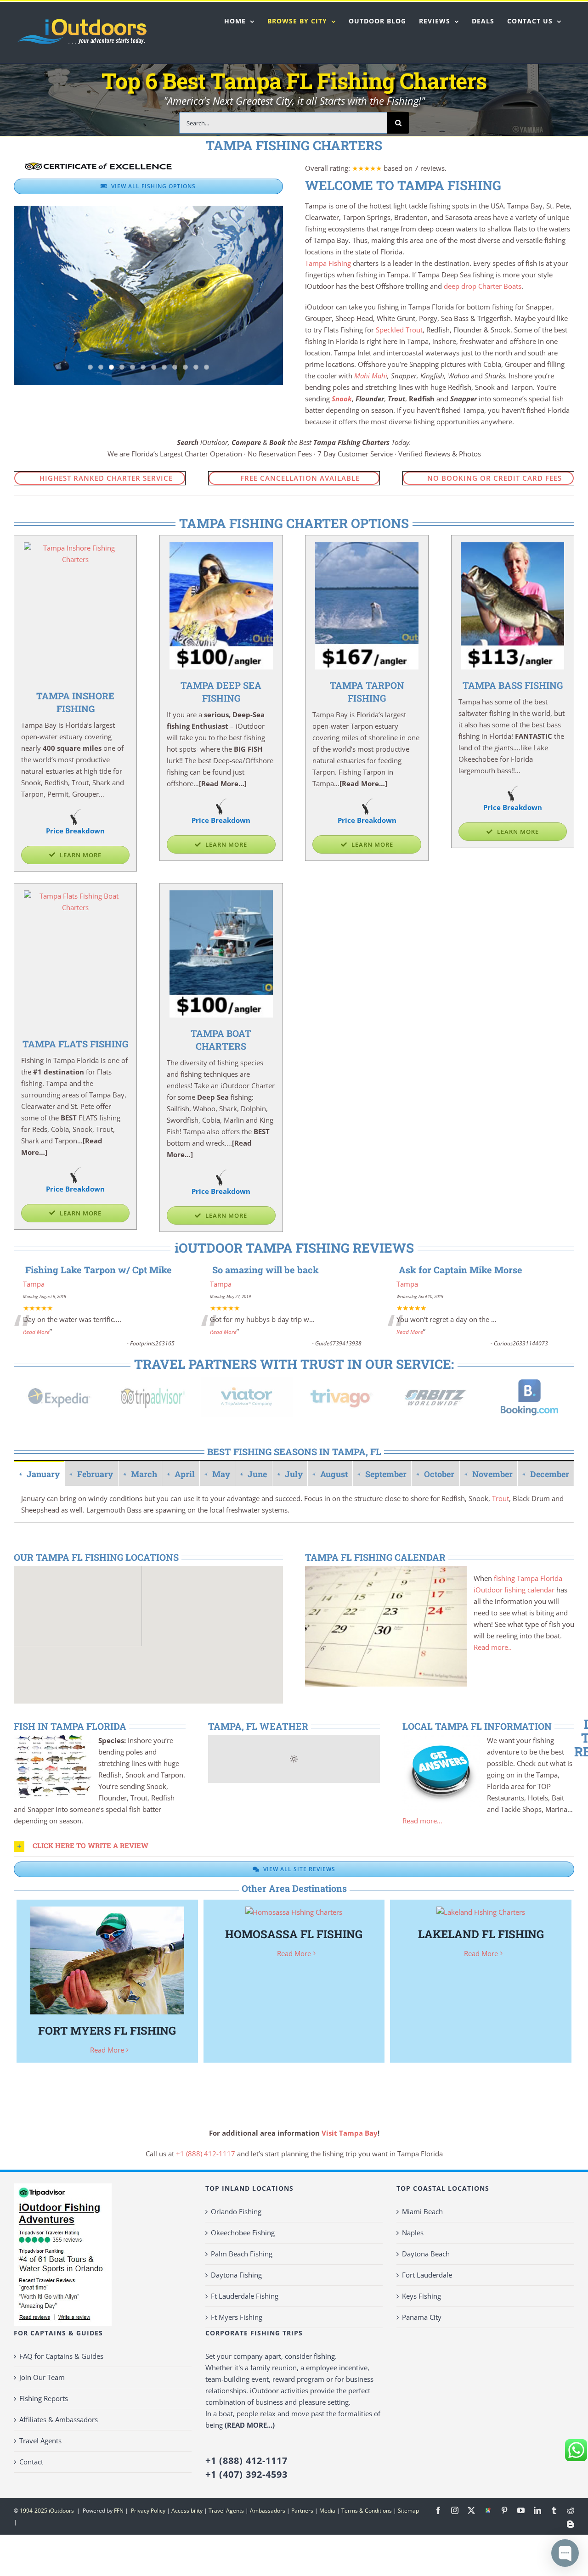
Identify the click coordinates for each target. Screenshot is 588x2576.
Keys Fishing (421, 2296)
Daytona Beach (426, 2254)
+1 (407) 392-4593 (246, 2474)
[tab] (39, 1473)
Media (327, 2511)
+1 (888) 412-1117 (206, 2154)
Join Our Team (42, 2377)
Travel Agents (40, 2441)
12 (206, 367)
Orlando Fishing (236, 2211)
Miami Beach (422, 2211)
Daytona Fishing (236, 2275)
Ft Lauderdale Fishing (245, 2296)
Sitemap (408, 2511)
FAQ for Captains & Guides (61, 2356)
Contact (31, 2462)
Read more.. (493, 1647)
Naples (413, 2233)
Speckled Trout (399, 330)
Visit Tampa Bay (350, 2133)
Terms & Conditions (367, 2511)
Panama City (422, 2317)
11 (196, 367)
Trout (500, 1498)
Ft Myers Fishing (237, 2317)
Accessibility (187, 2511)
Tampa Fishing (328, 263)
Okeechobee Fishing (243, 2233)
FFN (119, 2511)
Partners (302, 2511)
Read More (36, 1332)
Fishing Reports (44, 2398)
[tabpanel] (294, 1505)
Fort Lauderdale (427, 2275)
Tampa (34, 1284)
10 (185, 367)
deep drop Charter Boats (483, 286)
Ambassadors (268, 2511)
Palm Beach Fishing (242, 2254)
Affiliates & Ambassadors (59, 2419)
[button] (294, 1846)
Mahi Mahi (371, 376)
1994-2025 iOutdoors (48, 2511)
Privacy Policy (147, 2511)
